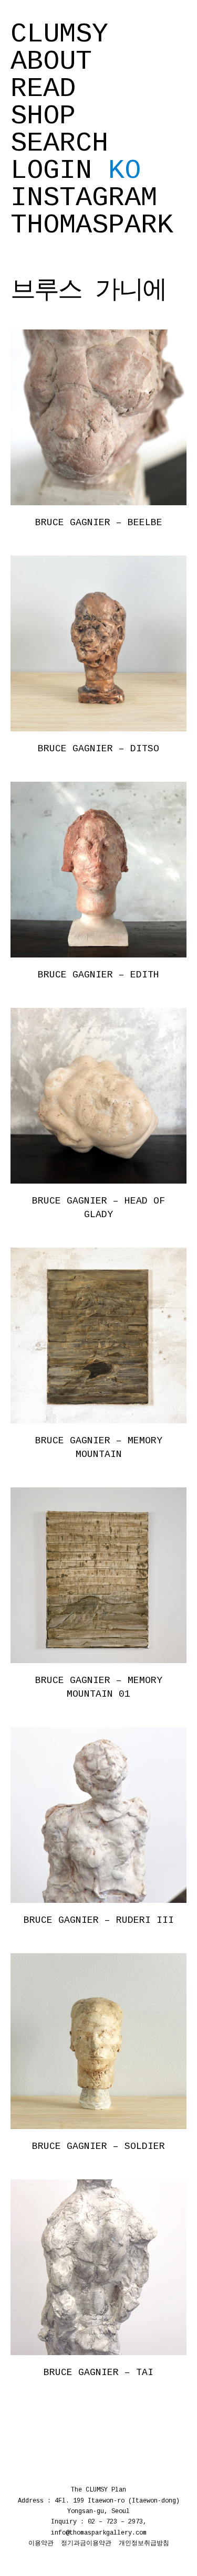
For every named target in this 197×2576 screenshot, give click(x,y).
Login (51, 171)
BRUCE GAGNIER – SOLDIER (98, 2146)
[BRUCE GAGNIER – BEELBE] (98, 417)
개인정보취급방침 (144, 2543)
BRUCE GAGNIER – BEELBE (99, 523)
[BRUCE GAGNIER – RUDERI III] (98, 1815)
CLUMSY (59, 35)
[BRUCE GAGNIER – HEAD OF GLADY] (98, 1095)
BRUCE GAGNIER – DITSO (98, 749)
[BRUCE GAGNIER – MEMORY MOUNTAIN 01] (98, 1575)
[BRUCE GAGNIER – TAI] (98, 2267)
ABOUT (51, 62)
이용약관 (41, 2543)
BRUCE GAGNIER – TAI (98, 2372)
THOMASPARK (92, 226)
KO (125, 171)
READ (43, 89)
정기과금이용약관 (86, 2543)
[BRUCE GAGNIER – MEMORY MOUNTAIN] (98, 1335)
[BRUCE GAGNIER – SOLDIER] (98, 2041)
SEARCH (59, 144)
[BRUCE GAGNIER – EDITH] (98, 869)
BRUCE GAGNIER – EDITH (98, 975)
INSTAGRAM (84, 198)
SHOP (43, 116)
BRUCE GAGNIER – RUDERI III (99, 1920)
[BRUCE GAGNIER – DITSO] (98, 643)
